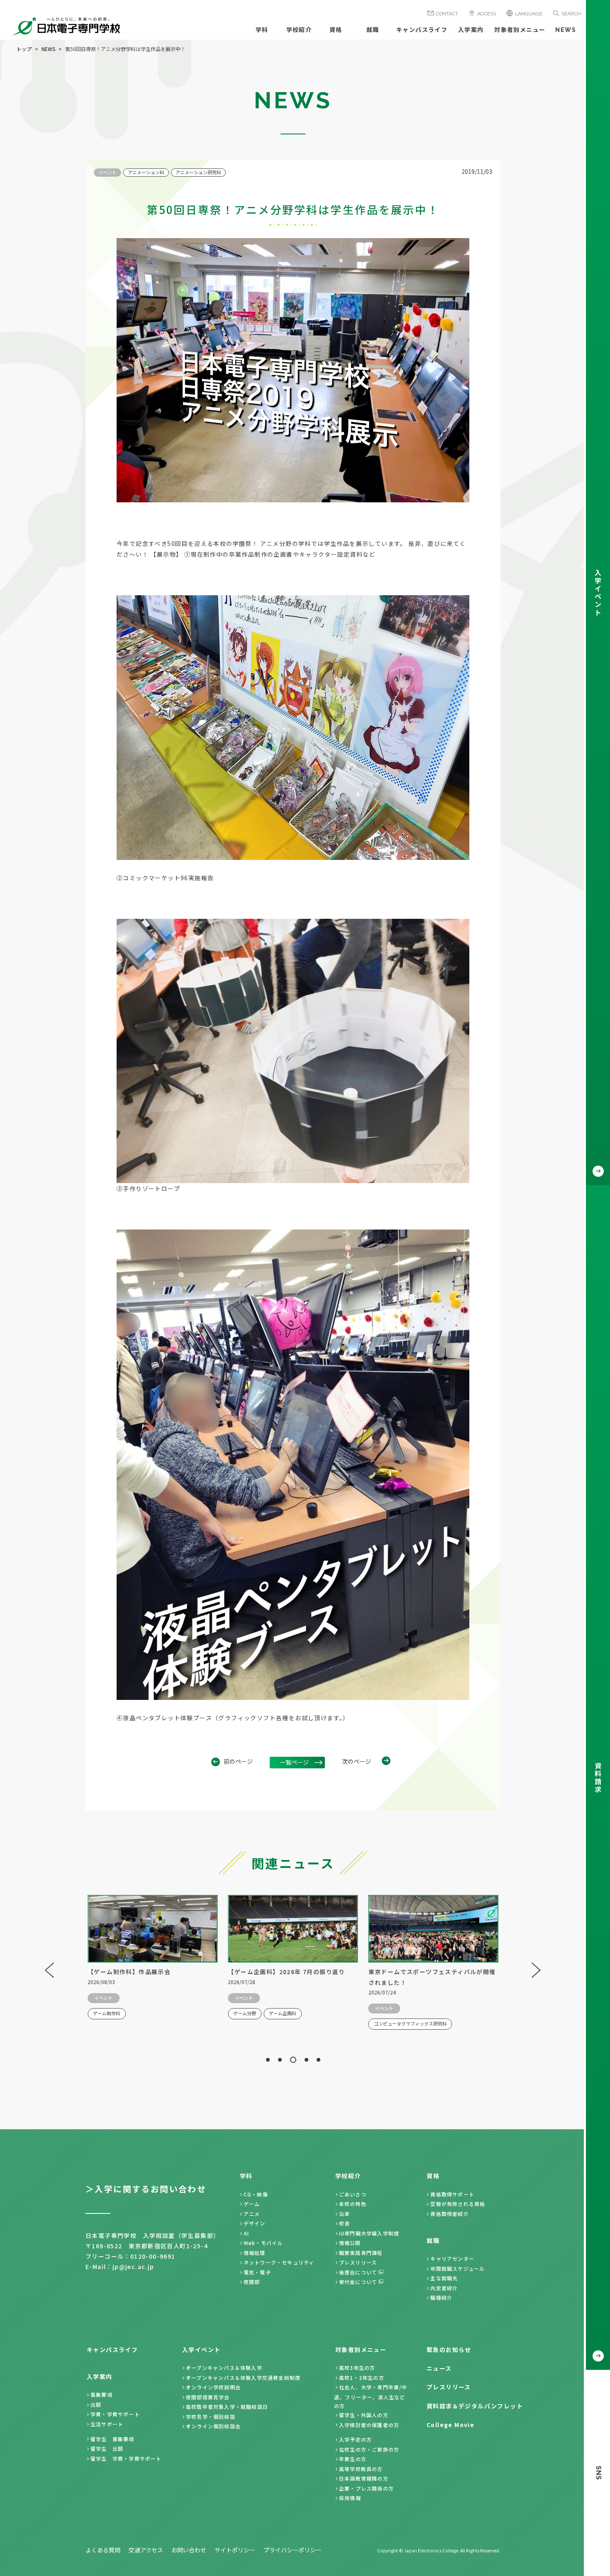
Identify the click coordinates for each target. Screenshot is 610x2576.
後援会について (358, 2272)
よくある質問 (103, 2550)
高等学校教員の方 (361, 2469)
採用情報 (350, 2498)
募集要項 (101, 2395)
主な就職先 (444, 2278)
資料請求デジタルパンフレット (475, 2406)
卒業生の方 (353, 2459)
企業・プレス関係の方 (366, 2488)
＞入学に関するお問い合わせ (146, 2189)
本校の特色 (353, 2204)
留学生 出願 (107, 2448)
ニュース (439, 2368)
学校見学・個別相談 (211, 2417)
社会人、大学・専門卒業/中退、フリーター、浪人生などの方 (371, 2396)
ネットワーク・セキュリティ (279, 2262)
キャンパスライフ (422, 30)
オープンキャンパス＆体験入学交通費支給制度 (243, 2378)
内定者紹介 (444, 2288)
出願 (96, 2404)
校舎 (344, 2223)
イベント (107, 172)
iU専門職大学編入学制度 (369, 2233)
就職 (373, 30)
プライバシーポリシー (293, 2550)
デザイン (255, 2223)
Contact (447, 14)
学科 (262, 30)
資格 (336, 30)
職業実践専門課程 (361, 2253)
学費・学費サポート (115, 2414)
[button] (268, 2060)
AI (246, 2233)
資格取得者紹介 (449, 2214)
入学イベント (201, 2350)
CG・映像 (256, 2194)
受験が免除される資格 (458, 2204)
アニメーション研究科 (198, 172)
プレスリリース (358, 2262)
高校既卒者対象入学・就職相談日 (227, 2407)
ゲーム (252, 2204)
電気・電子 (257, 2272)
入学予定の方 (355, 2439)
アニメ (252, 2214)
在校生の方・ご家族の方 (369, 2449)
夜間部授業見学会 (208, 2397)
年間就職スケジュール (457, 2268)
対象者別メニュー (520, 30)
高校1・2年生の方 (362, 2378)
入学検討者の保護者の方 (369, 2425)
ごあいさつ (353, 2194)
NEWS (566, 30)
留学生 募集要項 (112, 2439)
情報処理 (255, 2253)
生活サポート (107, 2424)
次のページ (356, 1761)
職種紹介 (441, 2297)
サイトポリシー (235, 2550)
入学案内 (471, 30)
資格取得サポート (452, 2194)
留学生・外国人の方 (364, 2415)
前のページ (238, 1761)
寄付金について (358, 2282)
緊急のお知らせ (449, 2350)
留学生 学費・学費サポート (126, 2458)
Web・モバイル (263, 2243)
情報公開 (350, 2243)
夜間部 (252, 2282)
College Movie (450, 2425)
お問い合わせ (189, 2550)
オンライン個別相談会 (213, 2426)
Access (487, 14)
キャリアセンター (452, 2258)
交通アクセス (146, 2550)
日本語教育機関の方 (364, 2478)
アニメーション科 (146, 172)
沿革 (344, 2214)
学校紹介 (299, 30)
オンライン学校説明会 (213, 2387)
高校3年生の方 (357, 2368)
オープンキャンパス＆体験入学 (224, 2368)
